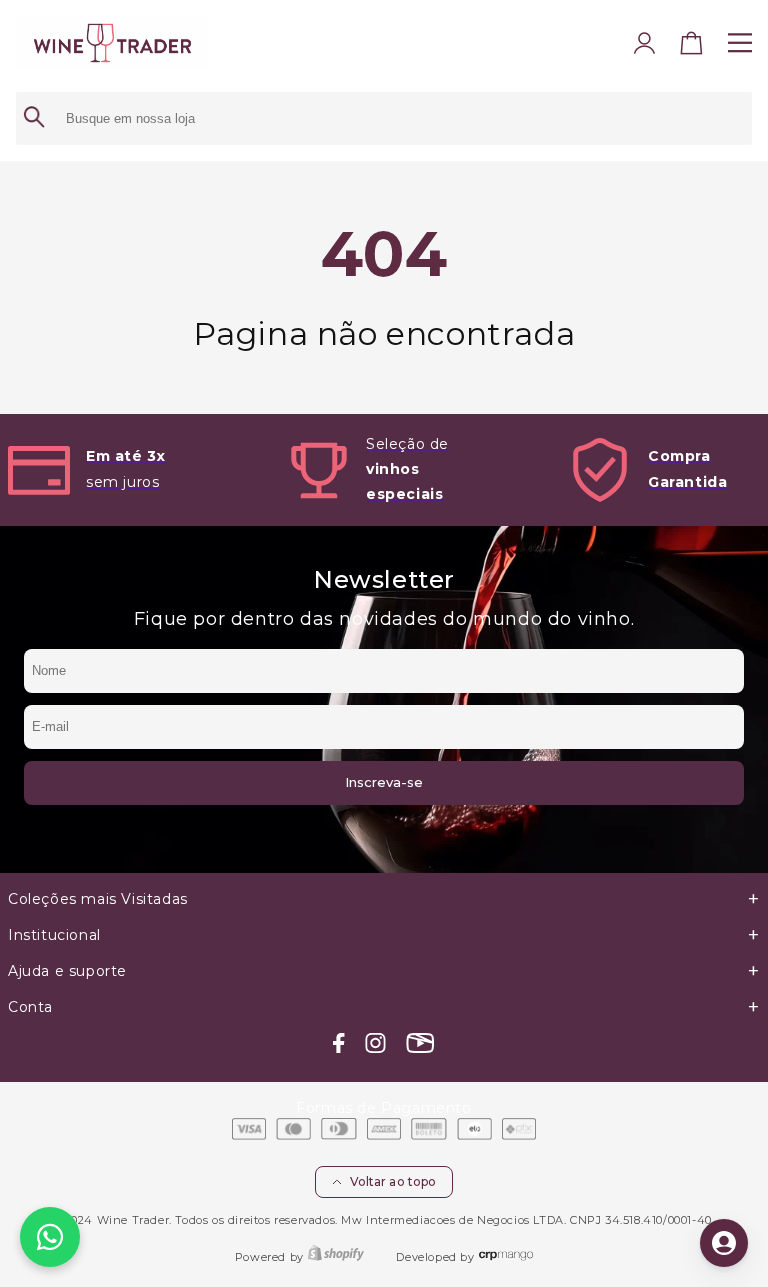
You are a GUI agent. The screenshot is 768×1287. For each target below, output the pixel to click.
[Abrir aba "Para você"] (724, 1243)
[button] (692, 48)
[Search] (34, 118)
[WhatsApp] (50, 1237)
